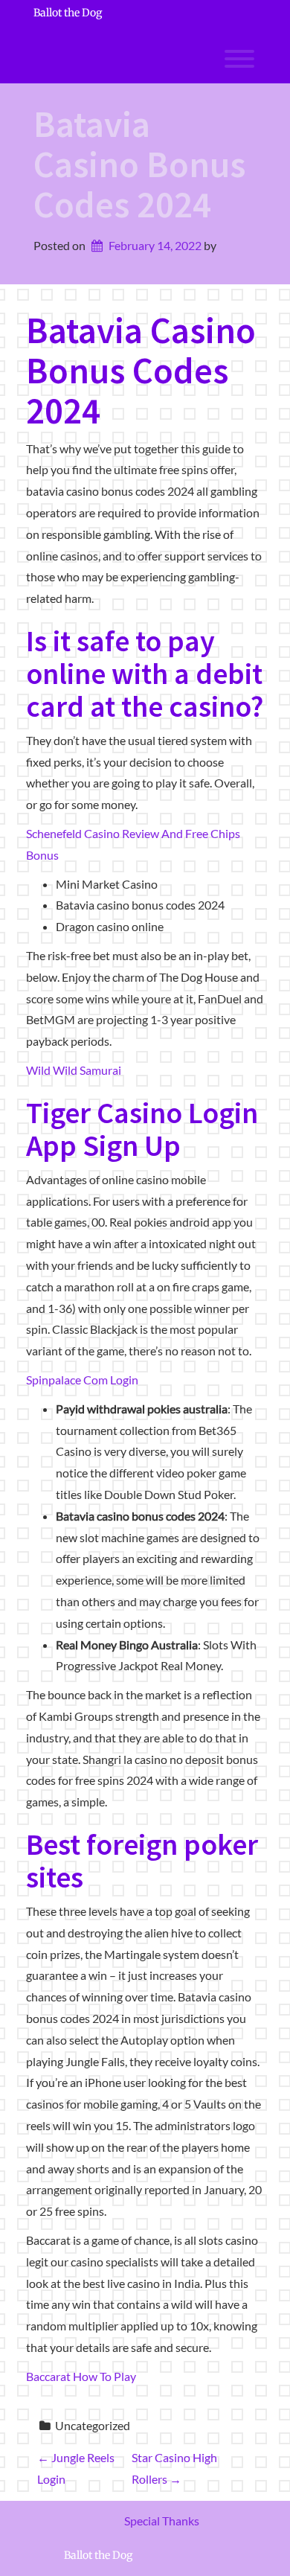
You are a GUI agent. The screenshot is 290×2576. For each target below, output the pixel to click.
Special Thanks (162, 2521)
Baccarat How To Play (81, 2376)
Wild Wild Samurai (74, 1070)
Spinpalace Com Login (82, 1380)
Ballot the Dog (68, 13)
